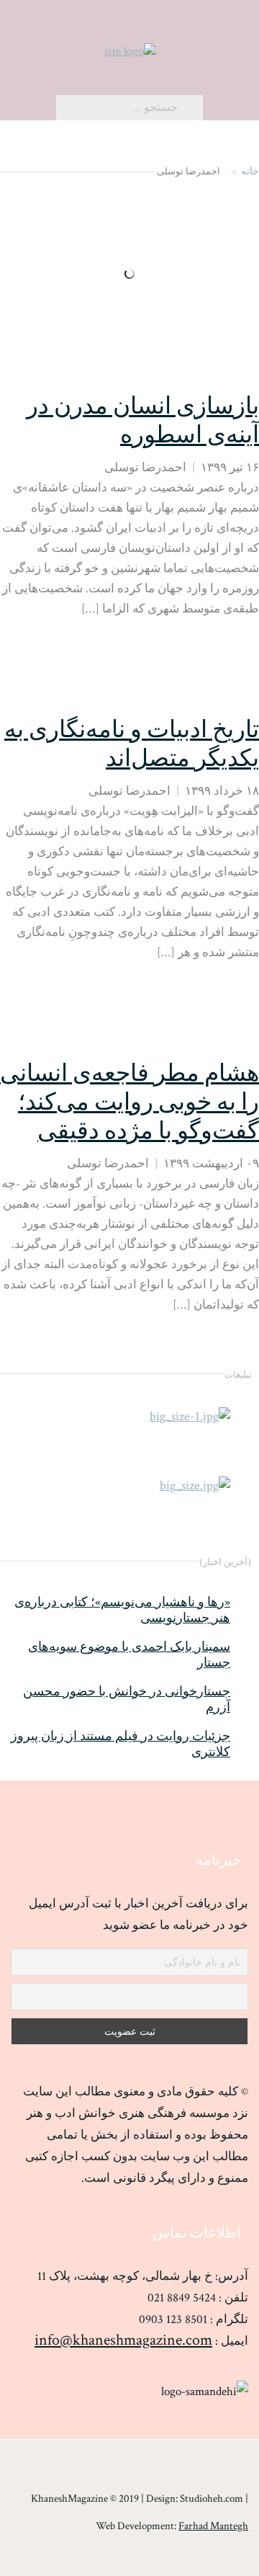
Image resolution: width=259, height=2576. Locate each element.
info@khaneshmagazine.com (123, 2340)
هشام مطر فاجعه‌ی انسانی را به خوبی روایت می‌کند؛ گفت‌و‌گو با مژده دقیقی (129, 1103)
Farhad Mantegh (213, 2526)
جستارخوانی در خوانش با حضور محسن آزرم (127, 1700)
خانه (250, 171)
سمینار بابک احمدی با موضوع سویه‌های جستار (129, 1655)
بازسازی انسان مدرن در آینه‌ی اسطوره (143, 421)
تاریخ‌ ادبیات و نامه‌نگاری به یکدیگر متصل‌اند (132, 745)
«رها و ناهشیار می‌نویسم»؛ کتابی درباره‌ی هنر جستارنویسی (122, 1610)
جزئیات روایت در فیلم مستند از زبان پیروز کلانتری (121, 1744)
